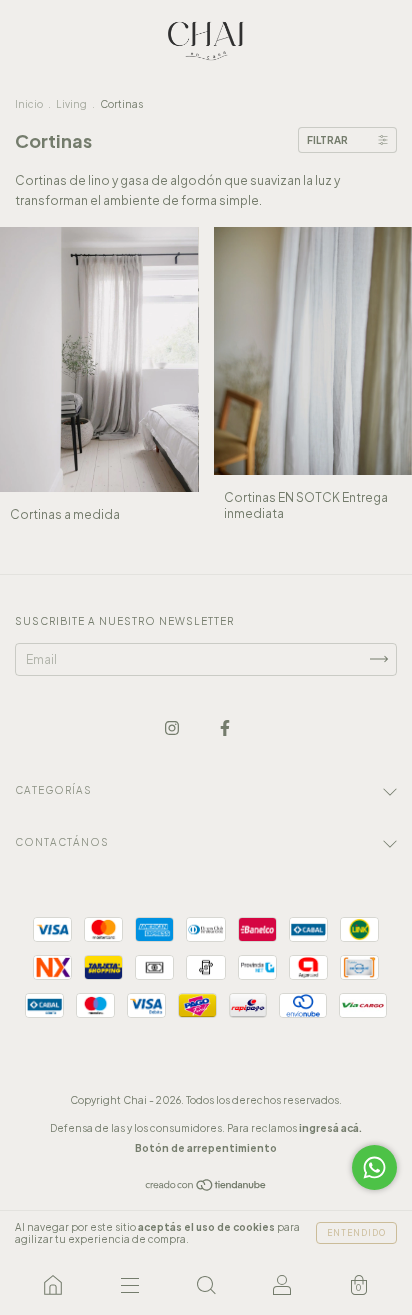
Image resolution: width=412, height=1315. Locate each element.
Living (71, 104)
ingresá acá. (330, 1128)
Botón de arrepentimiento (206, 1148)
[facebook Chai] (225, 727)
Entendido (356, 1233)
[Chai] (53, 1285)
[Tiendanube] (206, 1186)
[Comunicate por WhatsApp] (374, 1167)
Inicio (29, 104)
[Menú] (129, 1285)
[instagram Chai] (173, 727)
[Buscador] (206, 1285)
